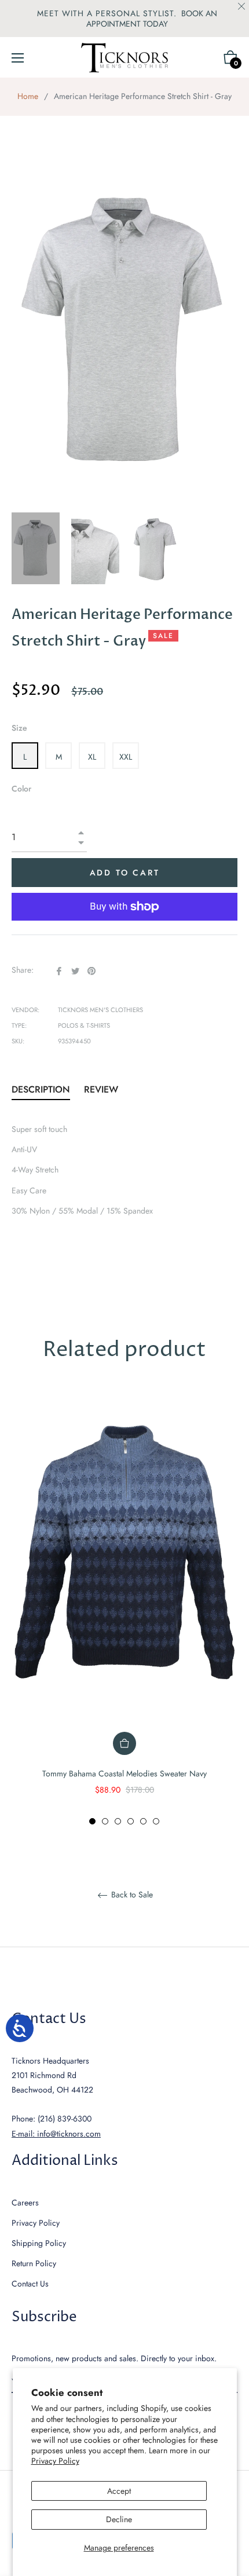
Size (19, 728)
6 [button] (156, 1821)
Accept (119, 2491)
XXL (126, 757)
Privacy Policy (55, 2461)
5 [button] (143, 1821)
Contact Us (30, 2284)
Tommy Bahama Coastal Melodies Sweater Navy (124, 1773)
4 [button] (131, 1821)
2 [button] (105, 1821)
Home (28, 96)
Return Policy (34, 2263)
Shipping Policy (39, 2243)
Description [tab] (41, 1089)
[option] (124, 1608)
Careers (25, 2203)
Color (21, 789)
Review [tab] (102, 1089)
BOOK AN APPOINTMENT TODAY (152, 19)
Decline (119, 2519)
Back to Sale (131, 1895)
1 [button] (92, 1821)
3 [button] (118, 1821)
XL (92, 757)
